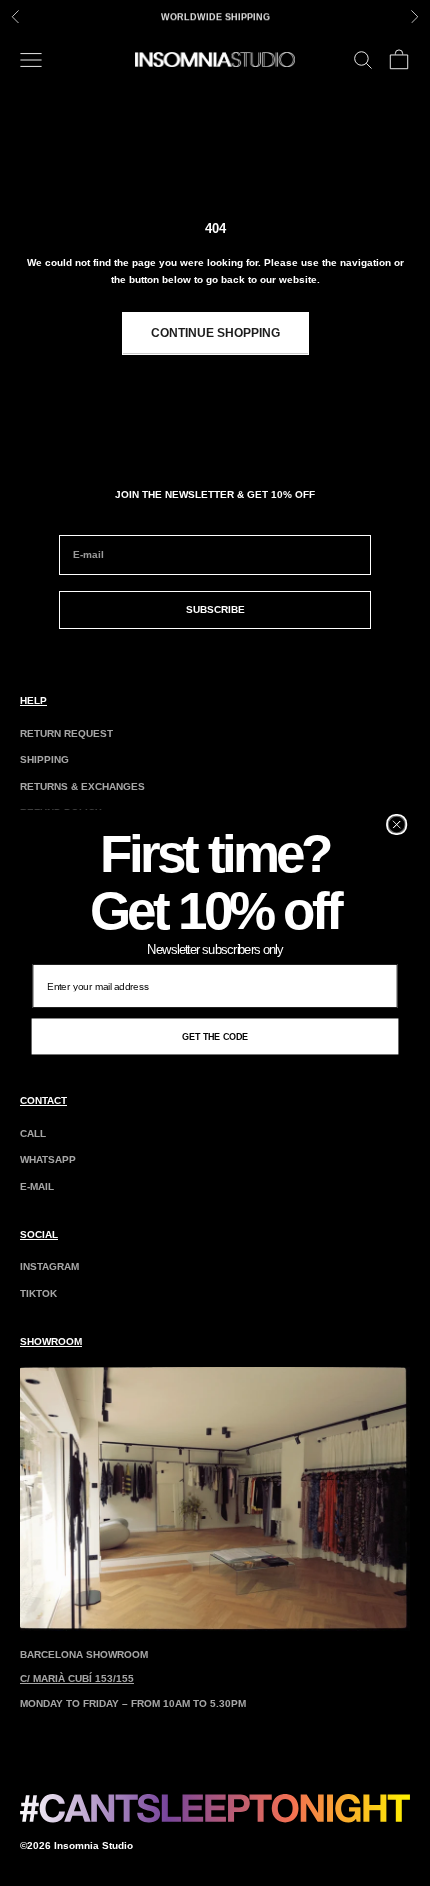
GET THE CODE (215, 1036)
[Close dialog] (397, 825)
